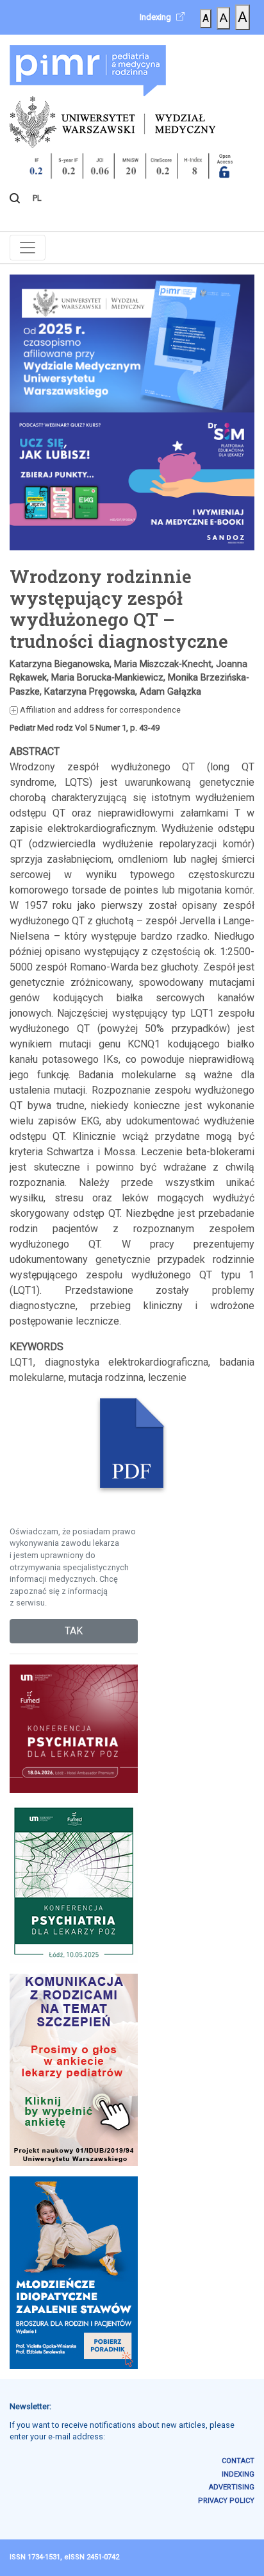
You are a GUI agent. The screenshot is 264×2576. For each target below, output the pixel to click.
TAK (74, 1631)
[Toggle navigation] (28, 248)
